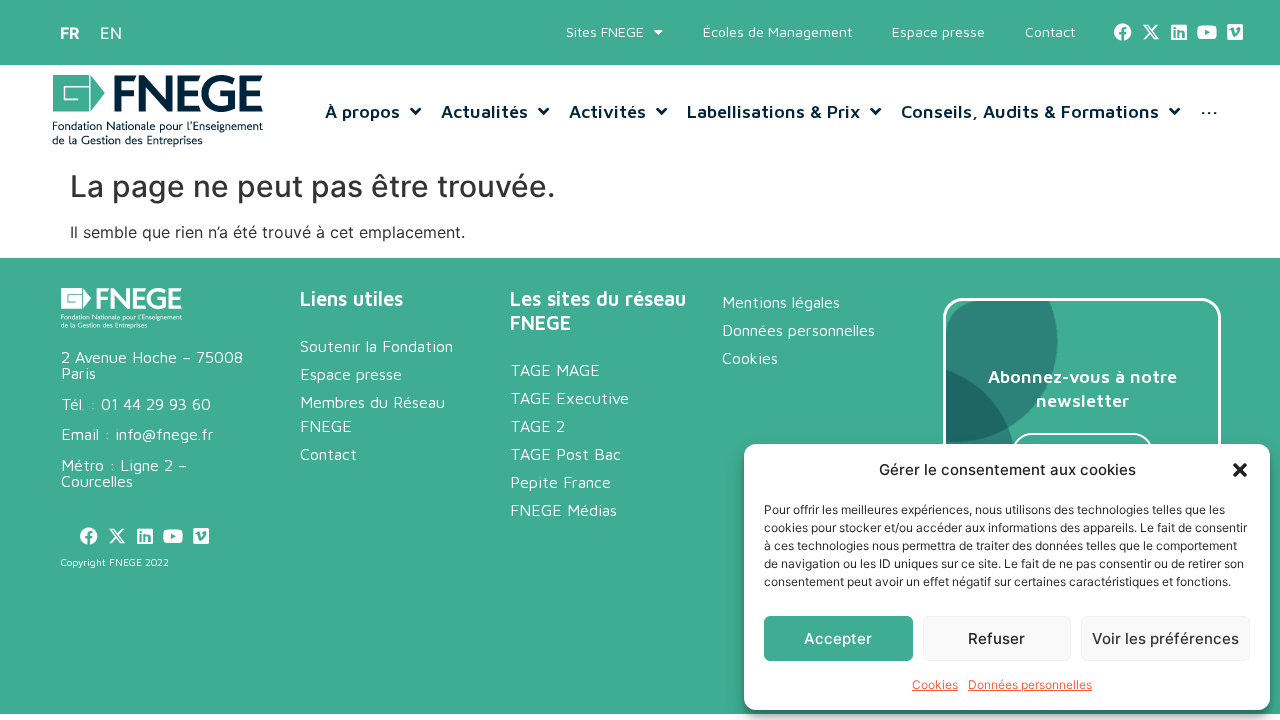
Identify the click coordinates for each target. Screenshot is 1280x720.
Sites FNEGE (605, 31)
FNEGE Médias (563, 510)
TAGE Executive (569, 398)
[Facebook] (1122, 32)
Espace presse (938, 31)
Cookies (935, 684)
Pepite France (560, 482)
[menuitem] (70, 32)
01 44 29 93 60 (156, 404)
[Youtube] (1207, 32)
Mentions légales (781, 302)
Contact (1050, 31)
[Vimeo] (1235, 32)
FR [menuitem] (70, 33)
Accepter (838, 638)
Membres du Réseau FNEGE (372, 414)
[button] (1240, 470)
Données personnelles (1030, 684)
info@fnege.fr (164, 434)
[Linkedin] (1178, 32)
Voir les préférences (1165, 638)
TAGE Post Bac (565, 454)
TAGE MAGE (555, 370)
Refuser (996, 638)
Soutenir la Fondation (376, 346)
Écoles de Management (777, 31)
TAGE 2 (537, 426)
